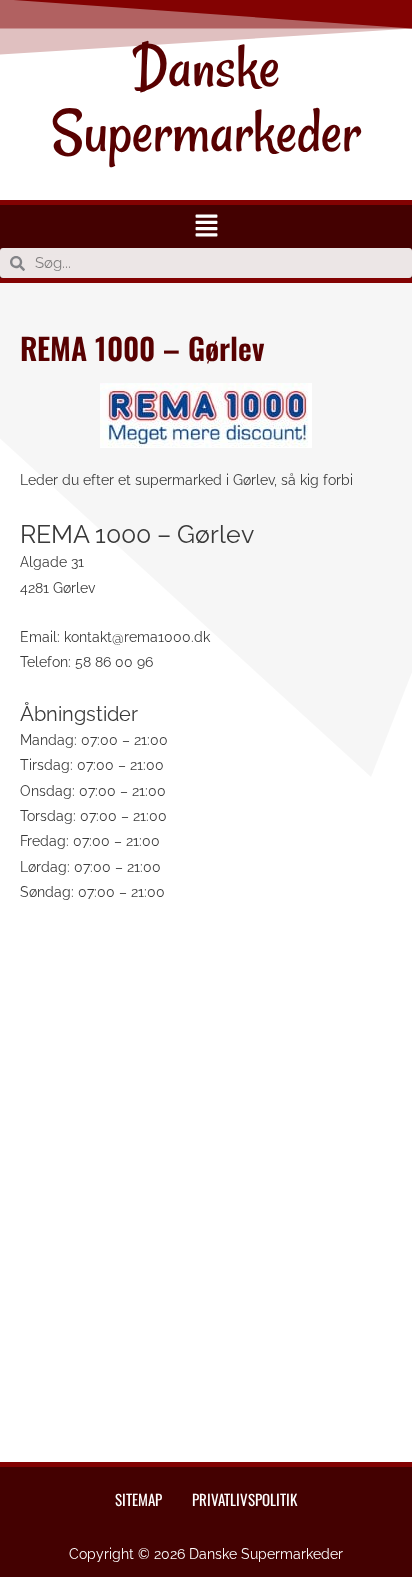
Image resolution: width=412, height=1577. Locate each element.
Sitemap (138, 1499)
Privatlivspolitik (244, 1499)
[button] (206, 226)
